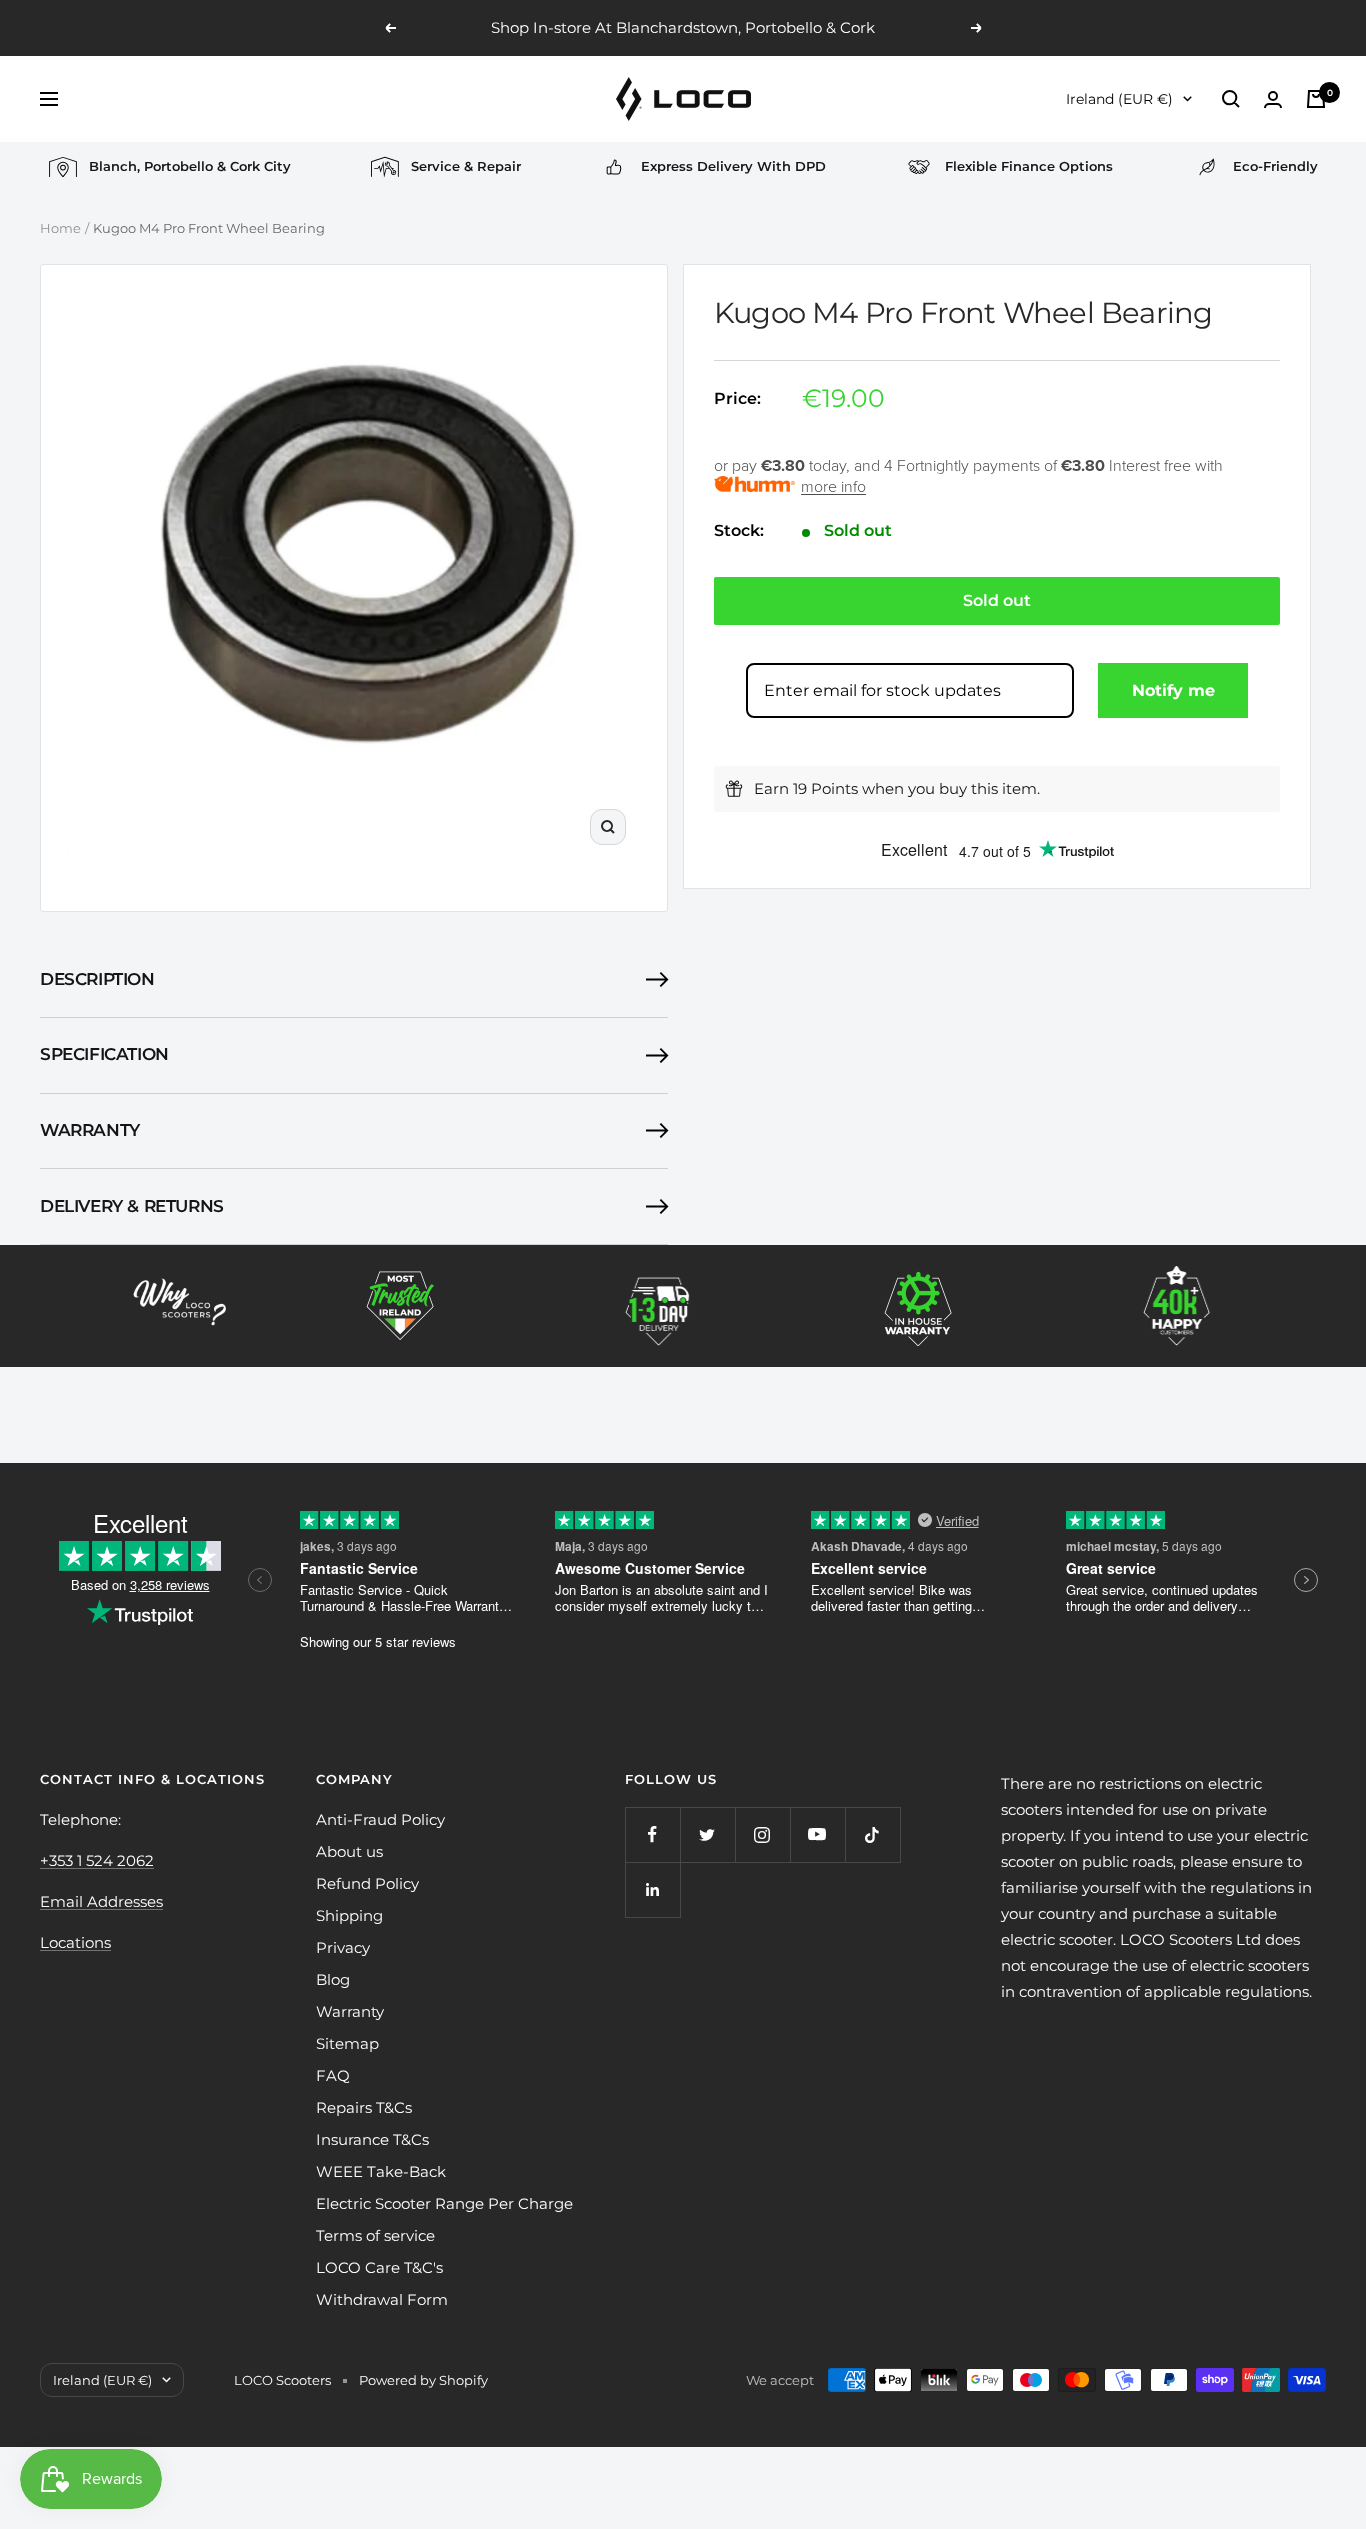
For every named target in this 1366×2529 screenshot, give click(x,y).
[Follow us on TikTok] (872, 1834)
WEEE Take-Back (381, 2171)
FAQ (333, 2075)
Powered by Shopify (423, 2380)
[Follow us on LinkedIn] (652, 1889)
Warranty (90, 1130)
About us (349, 1851)
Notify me (1173, 690)
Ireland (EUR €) (1119, 99)
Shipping (349, 1915)
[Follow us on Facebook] (652, 1834)
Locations (75, 1942)
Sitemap (347, 2043)
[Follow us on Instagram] (762, 1834)
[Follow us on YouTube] (817, 1834)
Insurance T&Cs (372, 2139)
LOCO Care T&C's (379, 2267)
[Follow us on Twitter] (707, 1834)
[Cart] (1316, 99)
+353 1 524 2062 (97, 1860)
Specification (104, 1054)
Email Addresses (101, 1901)
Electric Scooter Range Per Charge (444, 2203)
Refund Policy (367, 1883)
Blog (333, 1979)
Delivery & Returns (132, 1206)
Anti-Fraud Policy (380, 1819)
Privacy (343, 1947)
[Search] (1231, 99)
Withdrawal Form (382, 2299)
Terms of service (375, 2235)
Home (60, 228)
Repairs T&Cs (364, 2107)
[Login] (1273, 99)
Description (97, 979)
